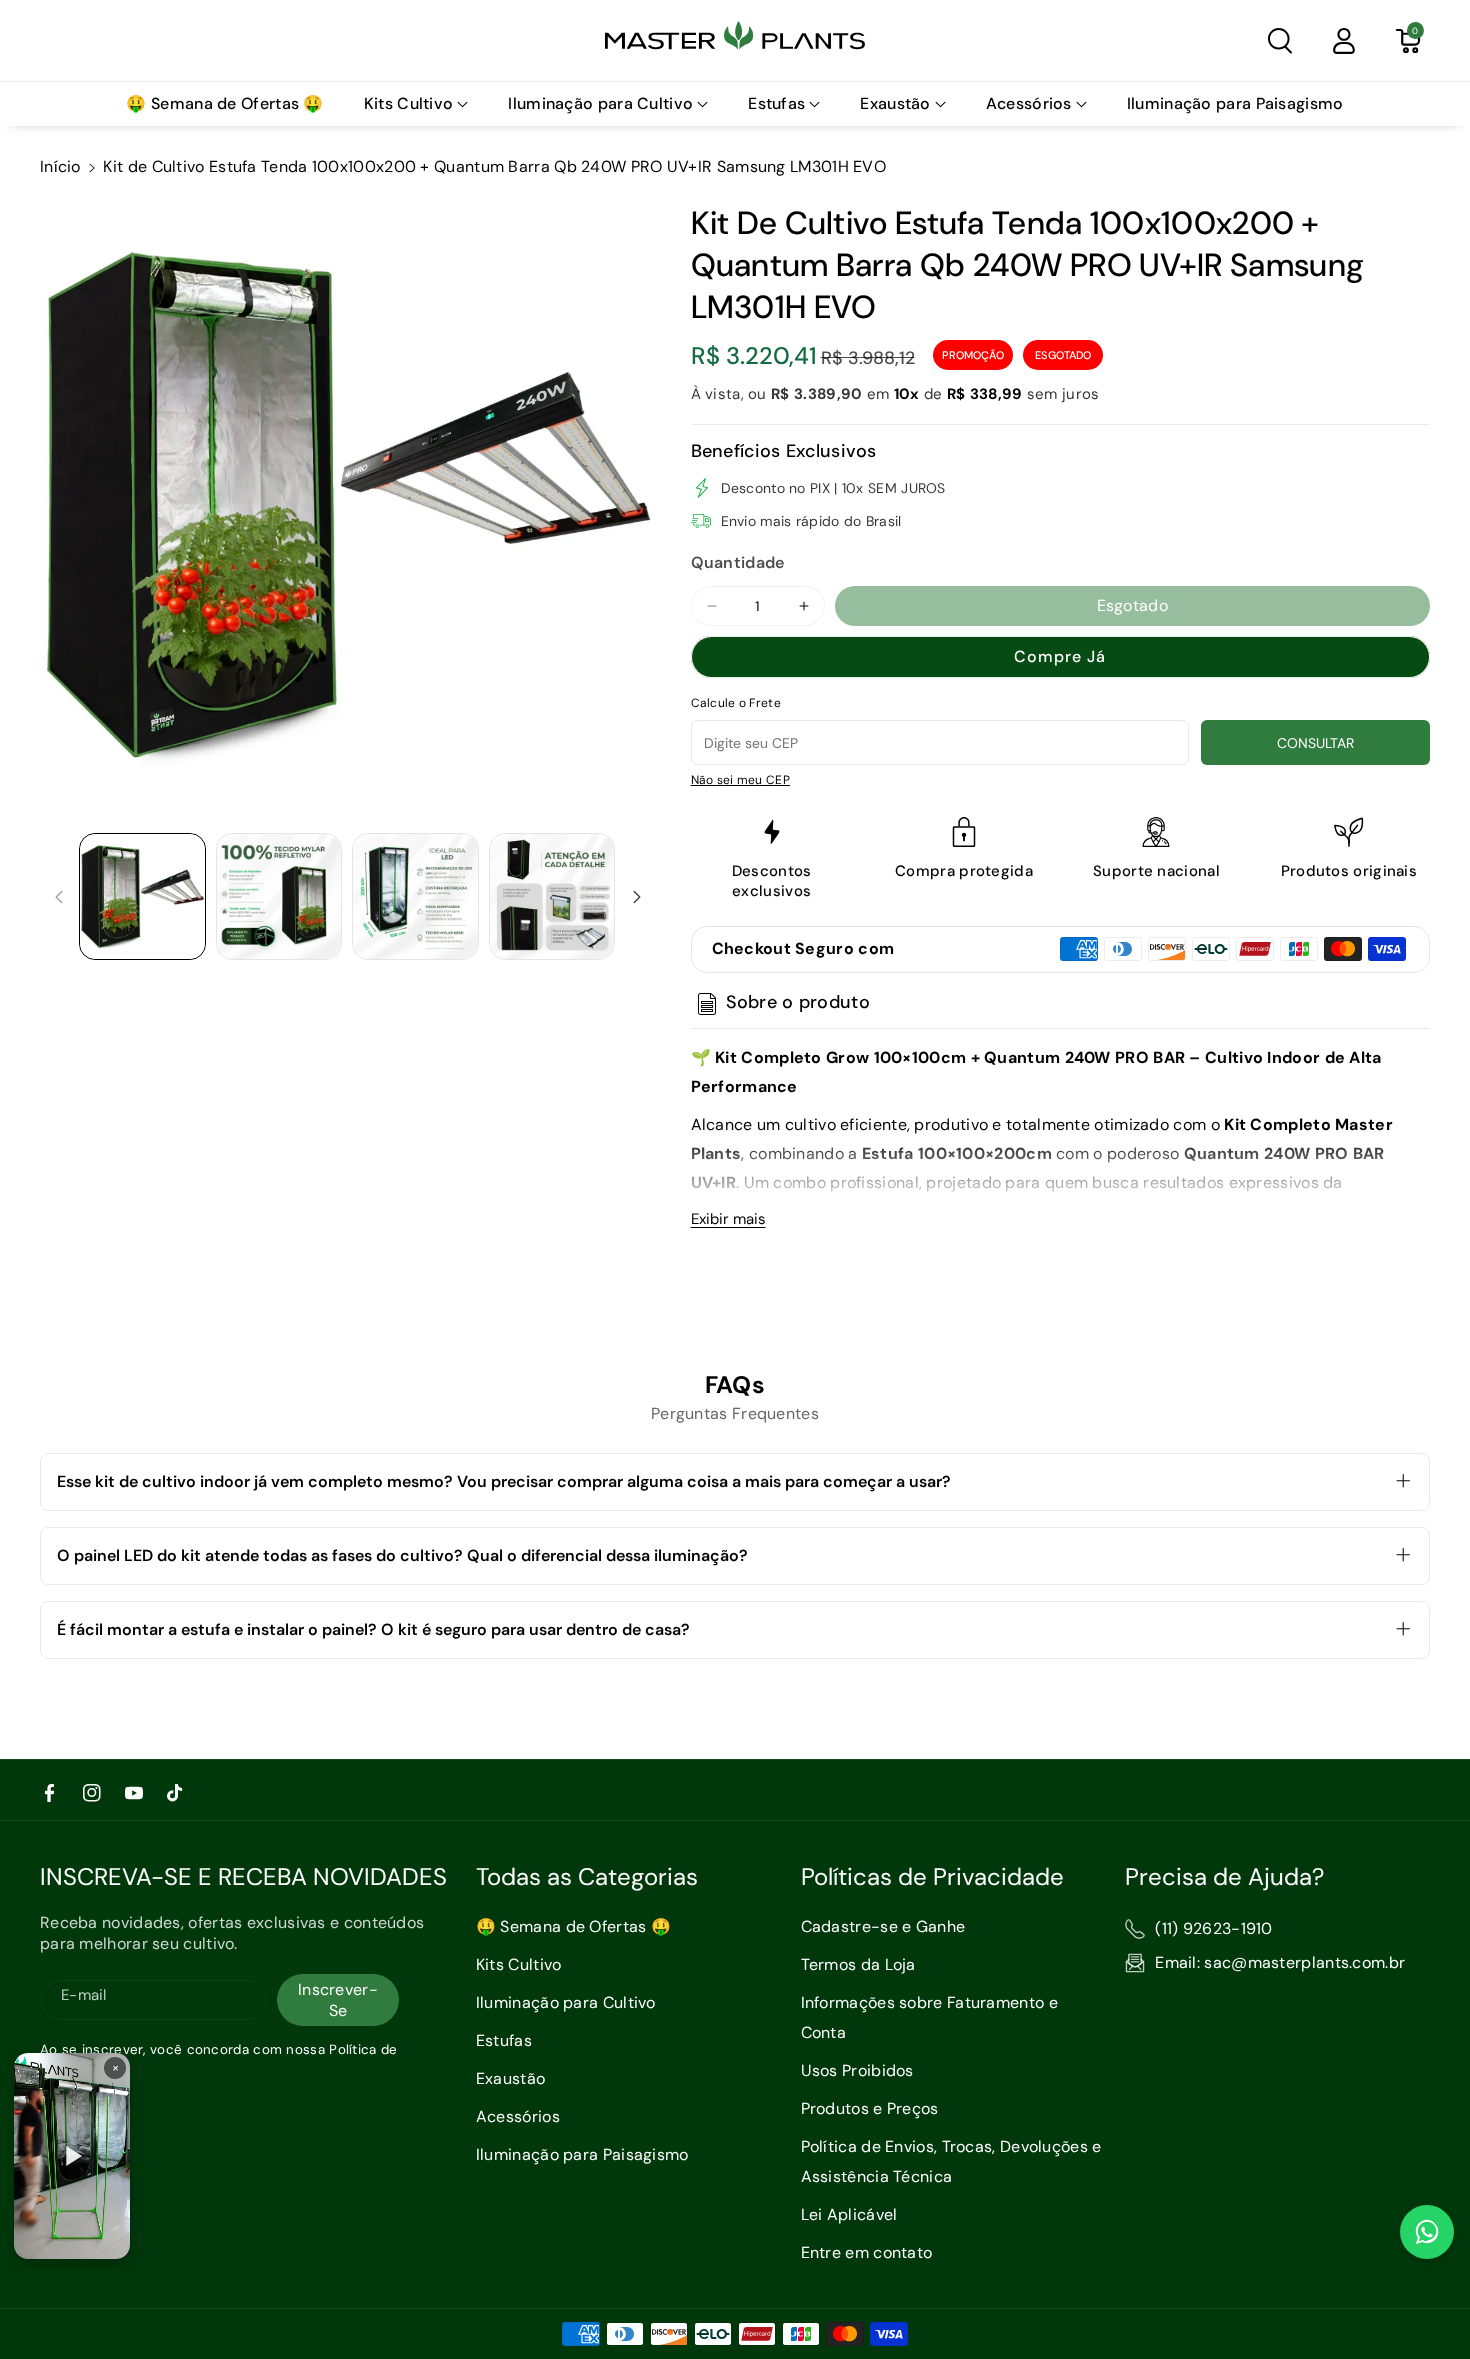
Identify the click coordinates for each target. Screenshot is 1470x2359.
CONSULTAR (1315, 743)
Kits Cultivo (519, 1964)
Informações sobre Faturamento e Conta (929, 2017)
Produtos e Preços (870, 2108)
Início (60, 166)
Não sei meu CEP (741, 780)
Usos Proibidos (857, 2070)
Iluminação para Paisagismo (582, 2154)
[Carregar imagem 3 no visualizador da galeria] (415, 896)
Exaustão (510, 2078)
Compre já (1060, 656)
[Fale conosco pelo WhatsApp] (1427, 2232)
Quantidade (738, 562)
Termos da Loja (858, 1964)
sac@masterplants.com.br (1304, 1962)
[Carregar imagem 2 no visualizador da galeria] (279, 896)
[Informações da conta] (1344, 41)
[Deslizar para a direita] (637, 897)
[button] (1280, 41)
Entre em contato (867, 2252)
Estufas (504, 2040)
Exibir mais (728, 1219)
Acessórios (518, 2116)
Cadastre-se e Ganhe (883, 1926)
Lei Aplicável (849, 2214)
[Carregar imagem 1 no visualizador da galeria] (142, 896)
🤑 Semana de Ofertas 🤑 (573, 1926)
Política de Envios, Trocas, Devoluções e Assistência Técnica (951, 2161)
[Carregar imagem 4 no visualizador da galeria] (552, 896)
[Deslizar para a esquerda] (59, 897)
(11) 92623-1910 (1214, 1928)
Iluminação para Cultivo (566, 2002)
